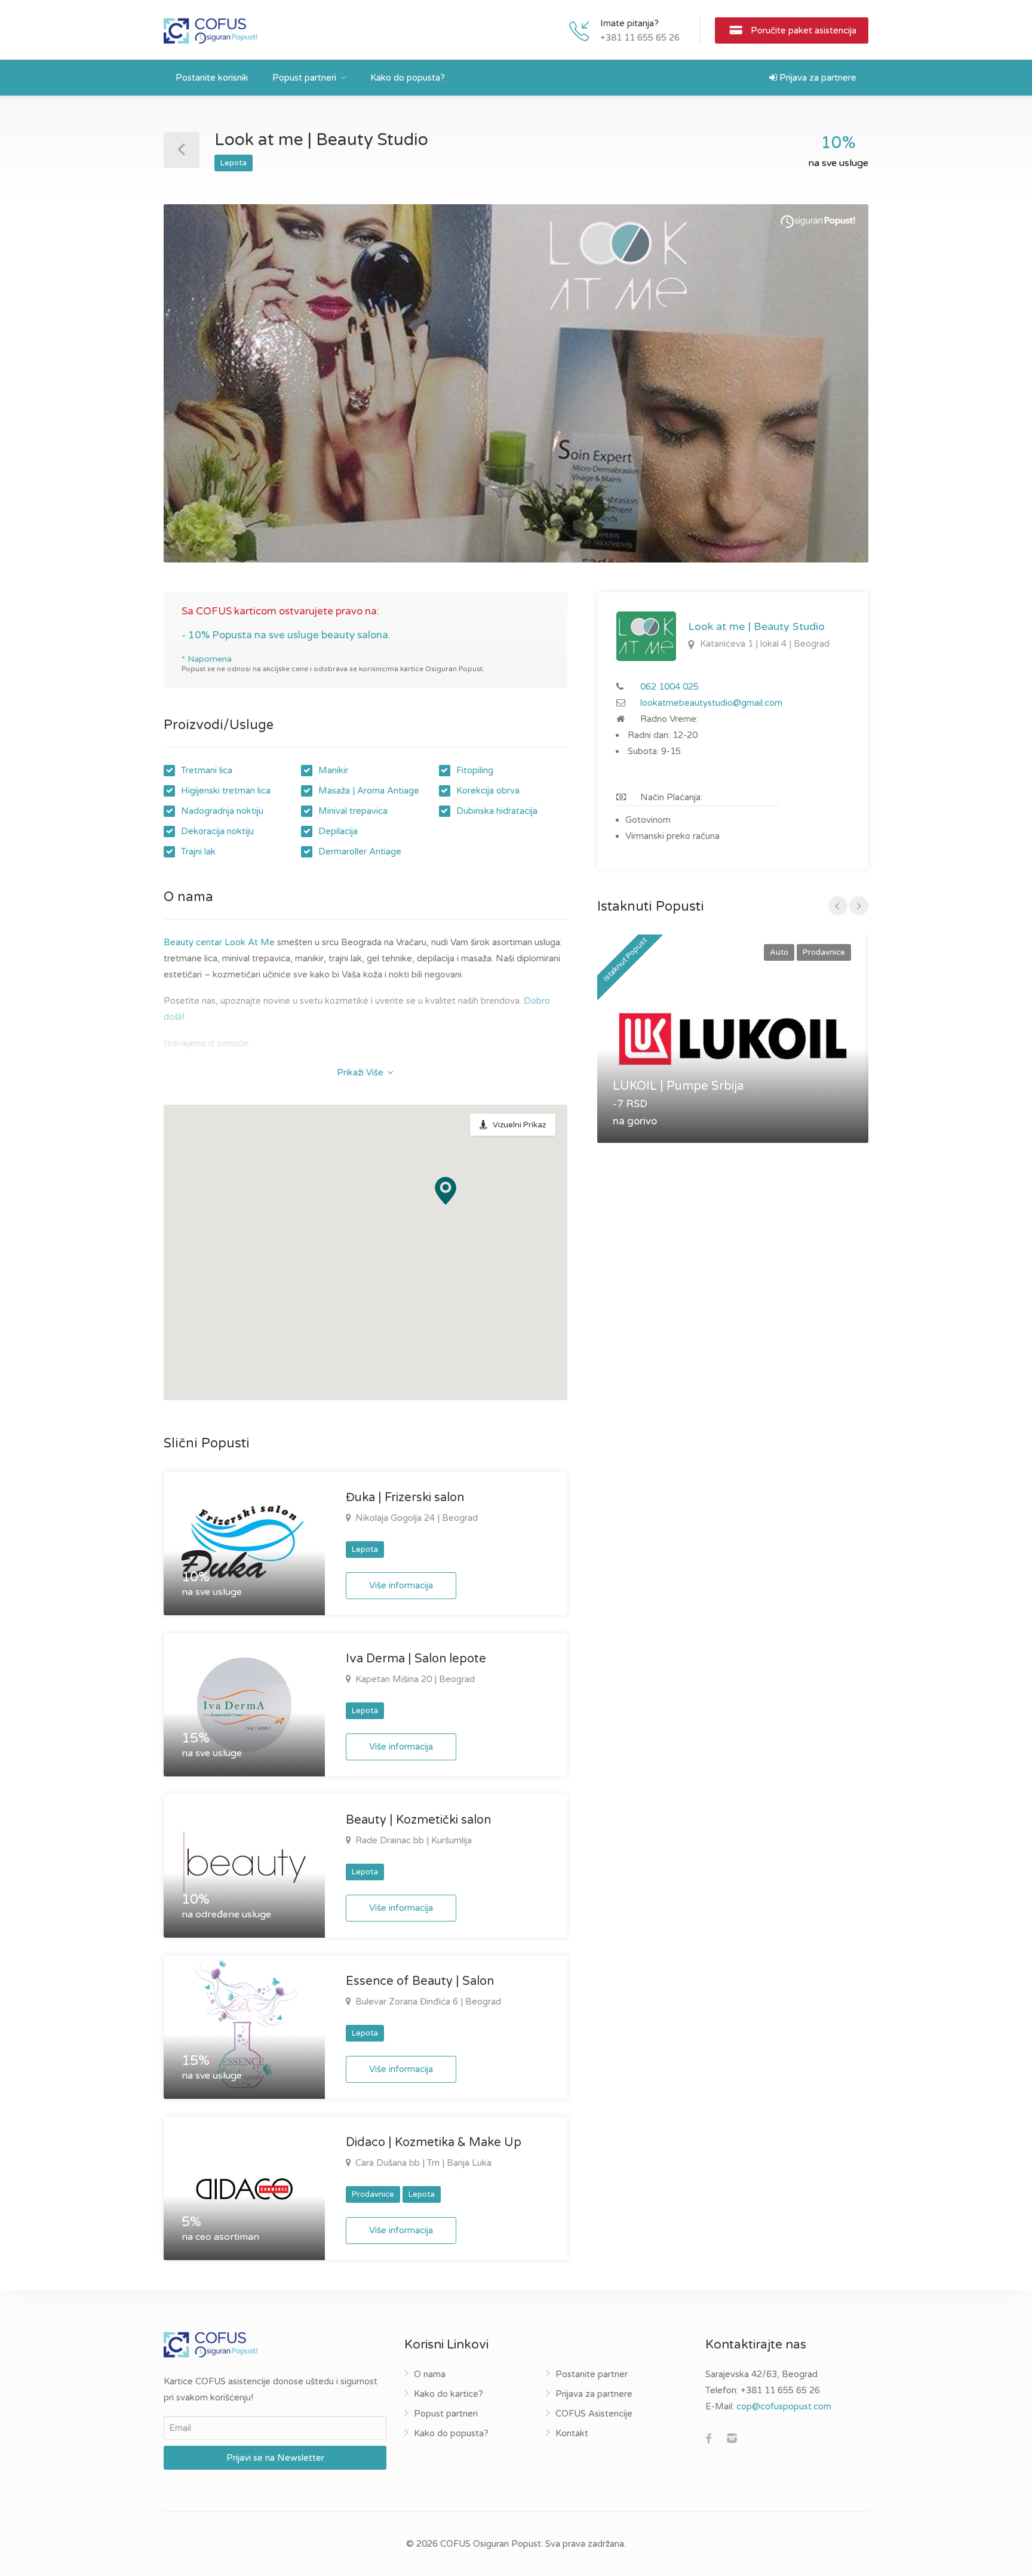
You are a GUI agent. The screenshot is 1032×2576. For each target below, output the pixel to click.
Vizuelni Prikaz (519, 1125)
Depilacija (338, 831)
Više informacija (401, 1585)
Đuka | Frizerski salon (405, 1498)
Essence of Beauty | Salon (420, 1981)
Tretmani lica (207, 770)
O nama (430, 2374)
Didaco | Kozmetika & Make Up (434, 2142)
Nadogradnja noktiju (222, 811)
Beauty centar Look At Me (219, 942)
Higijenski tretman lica (226, 791)
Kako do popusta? (408, 78)
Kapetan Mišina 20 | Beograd (414, 1679)
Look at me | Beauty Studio (756, 626)
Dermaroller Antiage (360, 852)
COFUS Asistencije (594, 2414)
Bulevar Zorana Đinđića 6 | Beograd (427, 2002)
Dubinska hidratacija (497, 811)
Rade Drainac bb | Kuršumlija (412, 1840)
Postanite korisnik (212, 78)
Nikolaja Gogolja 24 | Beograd (415, 1518)
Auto (779, 952)
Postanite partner (592, 2374)
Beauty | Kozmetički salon (418, 1820)
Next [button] (834, 398)
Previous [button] (198, 398)
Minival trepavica (353, 811)
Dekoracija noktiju (217, 831)
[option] (516, 383)
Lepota (234, 163)
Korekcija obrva (488, 791)
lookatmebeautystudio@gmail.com (711, 703)
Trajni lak (198, 852)
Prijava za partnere (817, 78)
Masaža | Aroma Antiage (369, 791)
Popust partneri (304, 78)
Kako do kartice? (449, 2394)
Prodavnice (373, 2194)
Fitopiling (475, 770)
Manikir (333, 770)
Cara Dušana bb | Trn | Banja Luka (422, 2163)
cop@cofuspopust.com (784, 2406)
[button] (446, 1191)
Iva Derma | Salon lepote (416, 1659)
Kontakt (572, 2433)
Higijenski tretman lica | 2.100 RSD (243, 1069)
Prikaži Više (361, 1072)
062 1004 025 (669, 687)
